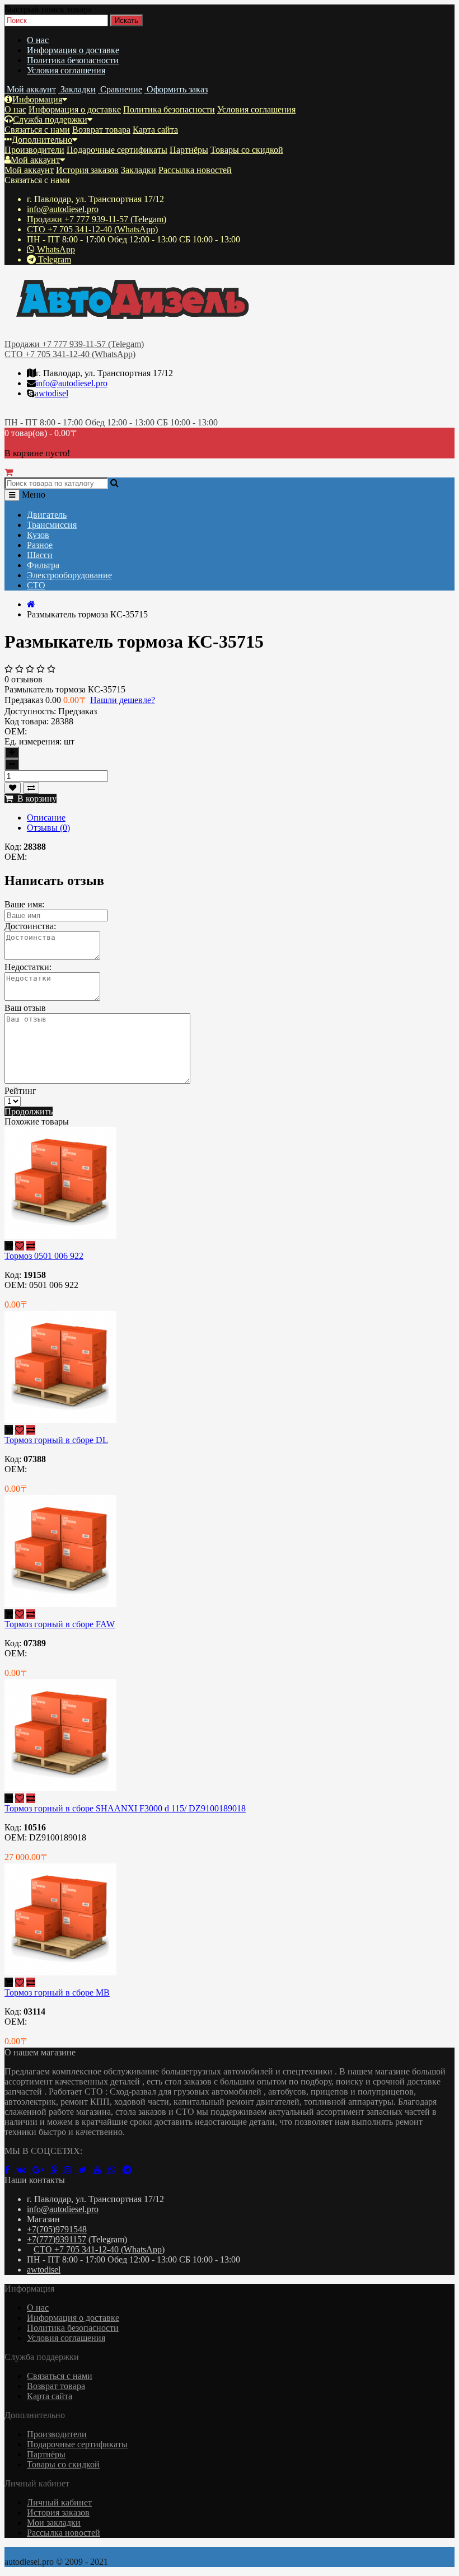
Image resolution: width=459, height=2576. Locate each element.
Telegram (53, 259)
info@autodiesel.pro (63, 209)
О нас (38, 40)
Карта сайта (155, 130)
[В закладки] (13, 788)
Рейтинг (20, 1091)
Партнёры (189, 150)
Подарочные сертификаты (117, 150)
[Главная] (31, 604)
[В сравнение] (31, 788)
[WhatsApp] (115, 2170)
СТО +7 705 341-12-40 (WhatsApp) (92, 229)
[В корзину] (9, 1246)
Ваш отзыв (25, 1008)
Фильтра (43, 565)
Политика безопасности (73, 60)
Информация (37, 99)
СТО (36, 585)
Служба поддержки (50, 120)
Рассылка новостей (195, 170)
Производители (34, 150)
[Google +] (42, 2170)
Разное (40, 545)
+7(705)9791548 (57, 2229)
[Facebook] (10, 2170)
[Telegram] (129, 2170)
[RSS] (71, 2170)
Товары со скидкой (247, 150)
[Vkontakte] (24, 2170)
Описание (46, 818)
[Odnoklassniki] (57, 2170)
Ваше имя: (24, 904)
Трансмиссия (52, 525)
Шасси (40, 555)
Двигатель (47, 515)
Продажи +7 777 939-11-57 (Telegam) (97, 219)
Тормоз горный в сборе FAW (60, 1624)
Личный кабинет (59, 2502)
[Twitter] (86, 2170)
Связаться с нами (37, 130)
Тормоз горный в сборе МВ (57, 1992)
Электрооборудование (69, 575)
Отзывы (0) (48, 828)
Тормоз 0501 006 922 (44, 1256)
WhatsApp (55, 249)
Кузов (38, 535)
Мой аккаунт (35, 160)
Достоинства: (30, 926)
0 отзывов (24, 679)
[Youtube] (101, 2170)
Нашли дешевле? (123, 700)
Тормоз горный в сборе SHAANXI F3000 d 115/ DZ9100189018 (125, 1808)
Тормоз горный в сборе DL (56, 1440)
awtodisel (51, 393)
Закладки (139, 170)
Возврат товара (101, 130)
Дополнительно (42, 140)
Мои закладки (54, 2523)
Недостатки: (28, 967)
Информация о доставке (73, 50)
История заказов (87, 170)
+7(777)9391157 (57, 2239)
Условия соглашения (66, 70)
